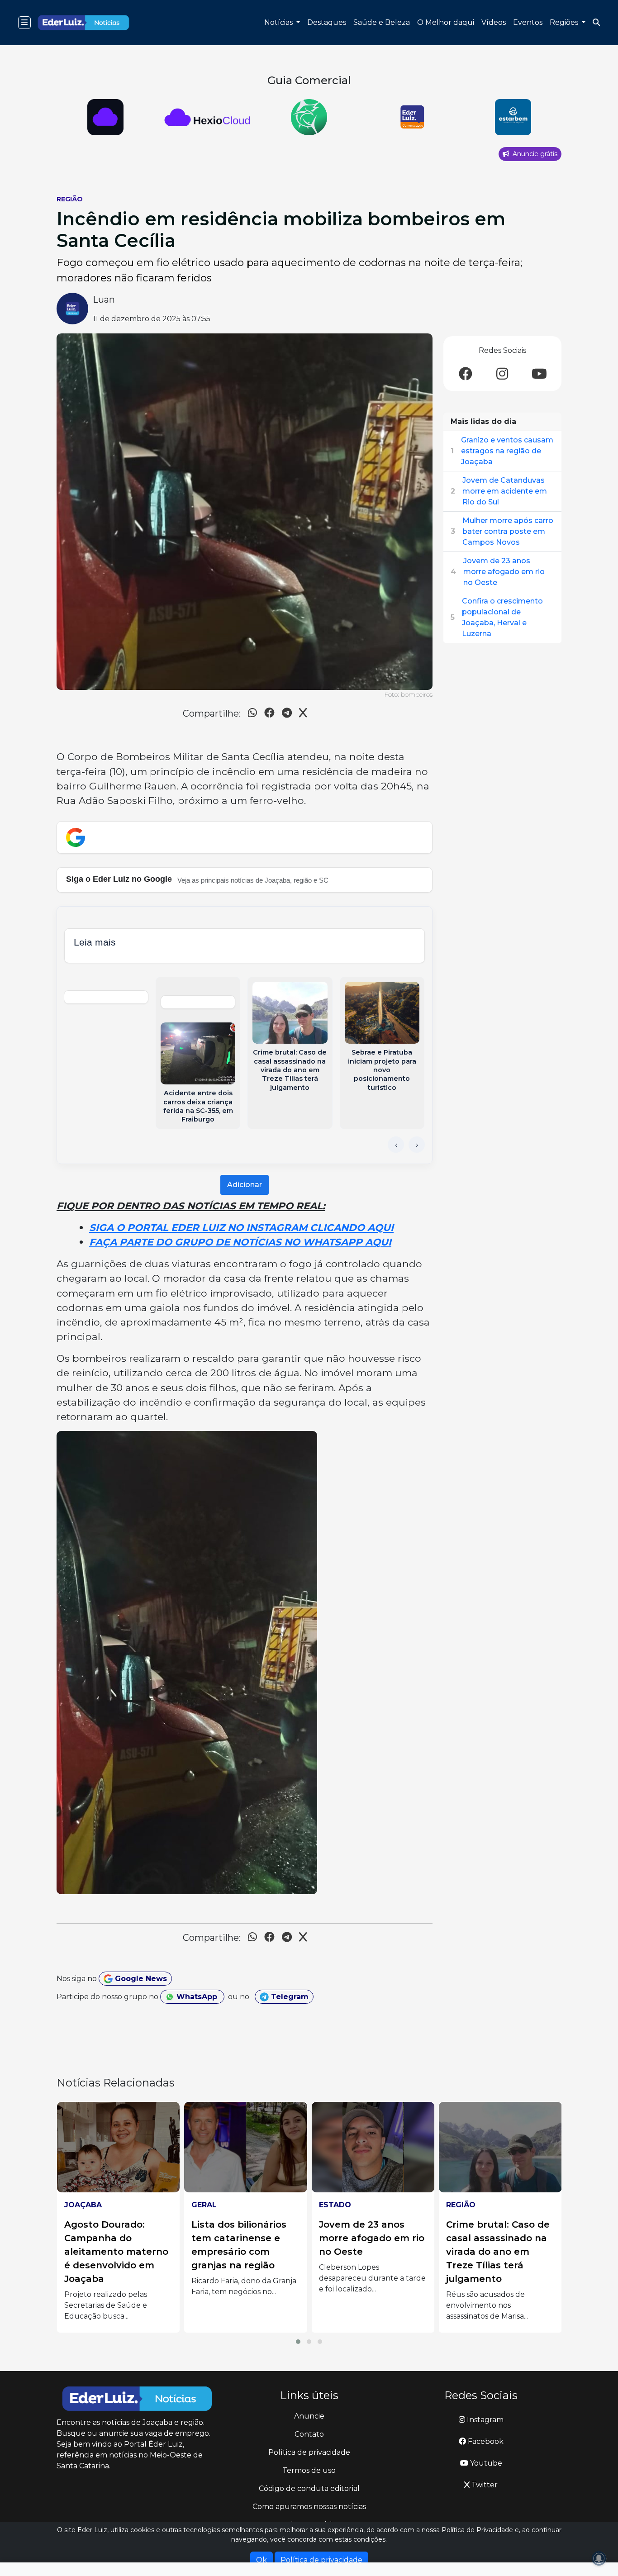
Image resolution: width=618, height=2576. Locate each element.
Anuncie (309, 2416)
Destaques (327, 22)
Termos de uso (309, 2470)
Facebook (485, 2441)
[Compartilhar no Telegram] (287, 714)
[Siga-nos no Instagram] (502, 374)
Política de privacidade (309, 2452)
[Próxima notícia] (417, 1145)
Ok (261, 2560)
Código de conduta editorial (309, 2488)
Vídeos (494, 22)
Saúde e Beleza (382, 22)
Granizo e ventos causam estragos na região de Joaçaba (507, 451)
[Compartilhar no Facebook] (269, 714)
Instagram (484, 2420)
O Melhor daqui (446, 22)
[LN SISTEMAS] (106, 117)
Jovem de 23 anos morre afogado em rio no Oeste (504, 572)
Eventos (528, 22)
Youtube (485, 2463)
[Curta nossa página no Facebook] (466, 374)
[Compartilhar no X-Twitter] (303, 714)
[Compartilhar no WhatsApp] (252, 714)
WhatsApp (197, 1997)
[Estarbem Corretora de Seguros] (411, 117)
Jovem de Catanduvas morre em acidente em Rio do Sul (505, 491)
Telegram (289, 1997)
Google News (140, 1979)
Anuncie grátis (534, 154)
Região (70, 199)
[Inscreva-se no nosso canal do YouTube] (539, 374)
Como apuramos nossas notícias (309, 2507)
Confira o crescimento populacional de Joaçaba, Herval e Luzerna (502, 617)
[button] (298, 2342)
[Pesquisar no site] (596, 23)
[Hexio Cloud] (513, 117)
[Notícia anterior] (396, 1145)
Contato (309, 2434)
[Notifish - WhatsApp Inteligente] (207, 117)
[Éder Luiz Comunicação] (309, 117)
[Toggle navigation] (24, 23)
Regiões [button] (565, 22)
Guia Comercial (309, 80)
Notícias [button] (279, 22)
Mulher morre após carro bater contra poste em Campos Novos (508, 531)
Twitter (484, 2485)
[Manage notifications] (599, 2558)
